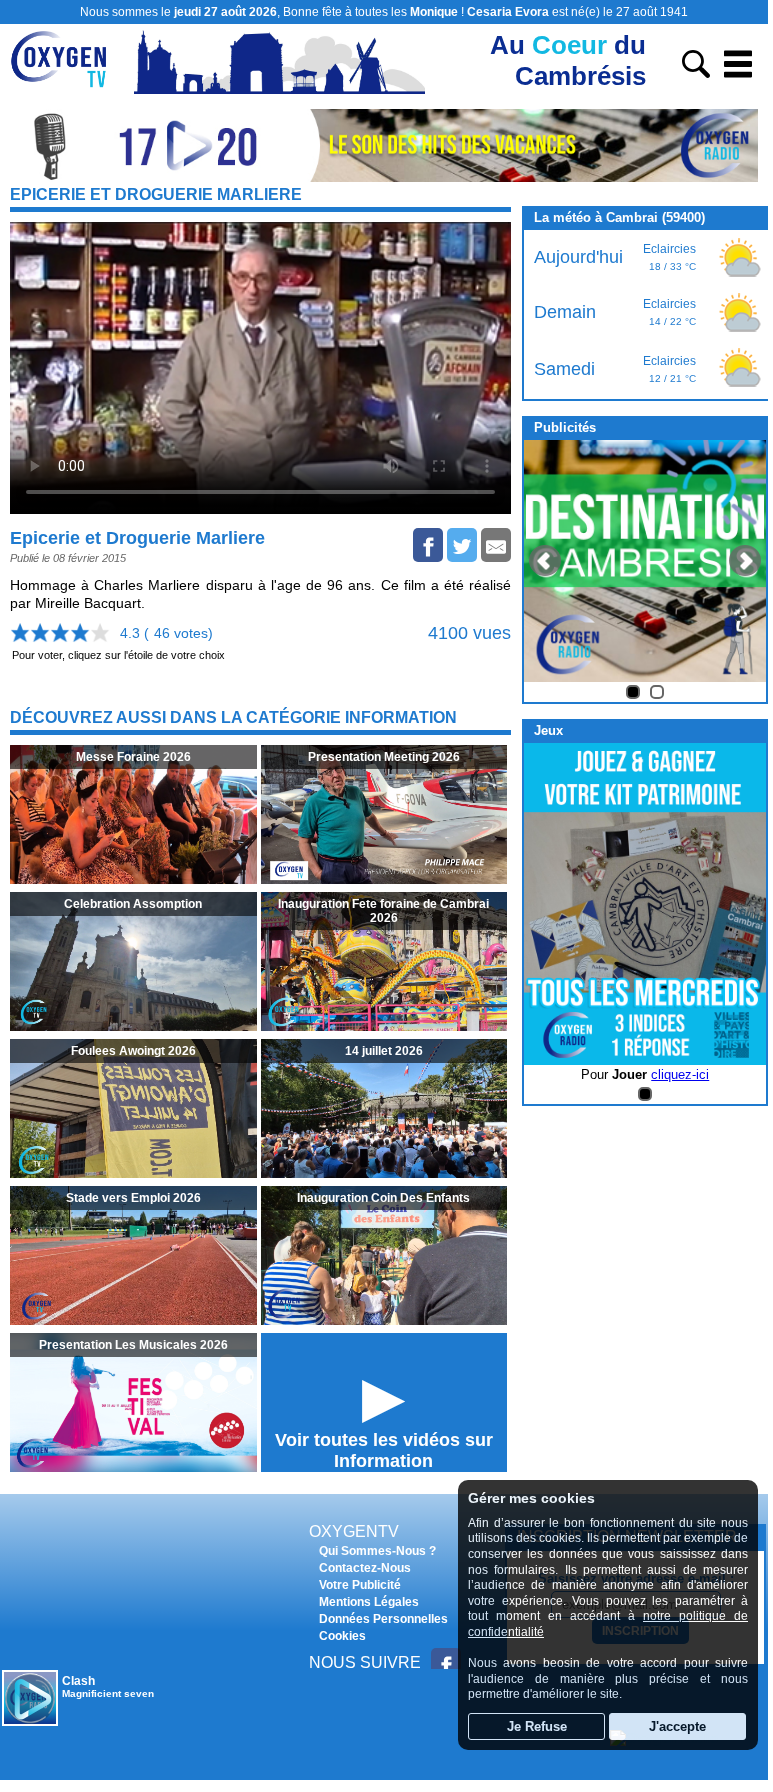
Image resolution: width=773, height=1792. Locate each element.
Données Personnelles (383, 1619)
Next (745, 561)
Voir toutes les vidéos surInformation (384, 1450)
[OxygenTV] (67, 88)
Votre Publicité (360, 1585)
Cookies (342, 1636)
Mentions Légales (369, 1602)
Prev (545, 561)
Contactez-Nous (365, 1568)
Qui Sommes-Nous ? (377, 1551)
